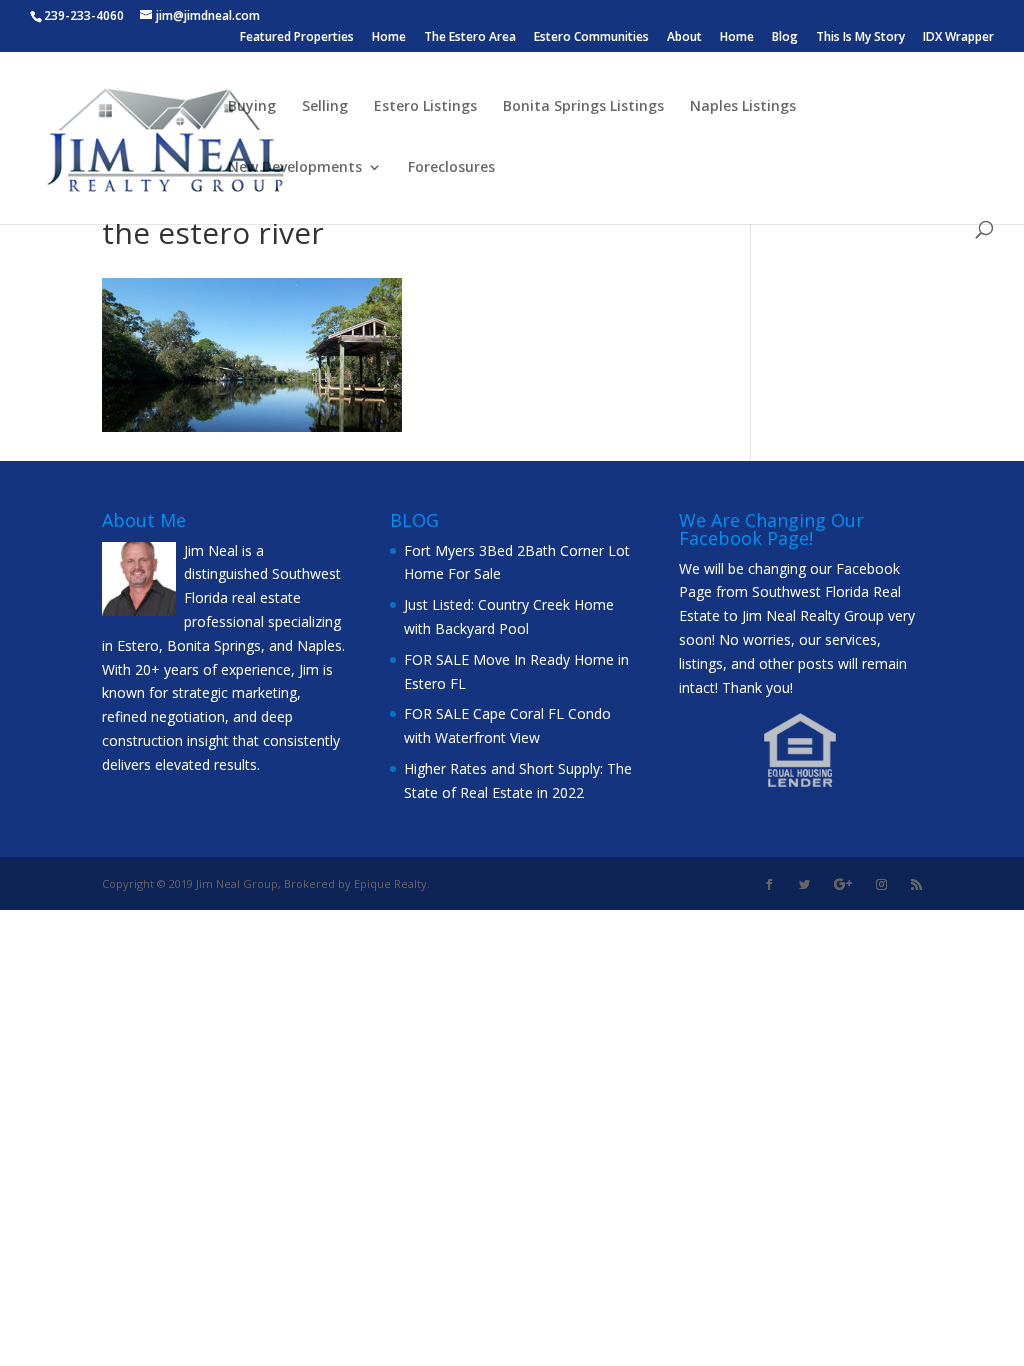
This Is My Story (860, 38)
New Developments (295, 168)
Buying (252, 107)
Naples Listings (743, 107)
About (684, 38)
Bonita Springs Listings (583, 107)
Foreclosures (451, 168)
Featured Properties (297, 38)
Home (389, 38)
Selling (325, 107)
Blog (785, 38)
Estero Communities (591, 38)
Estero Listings (425, 107)
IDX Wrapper (958, 38)
